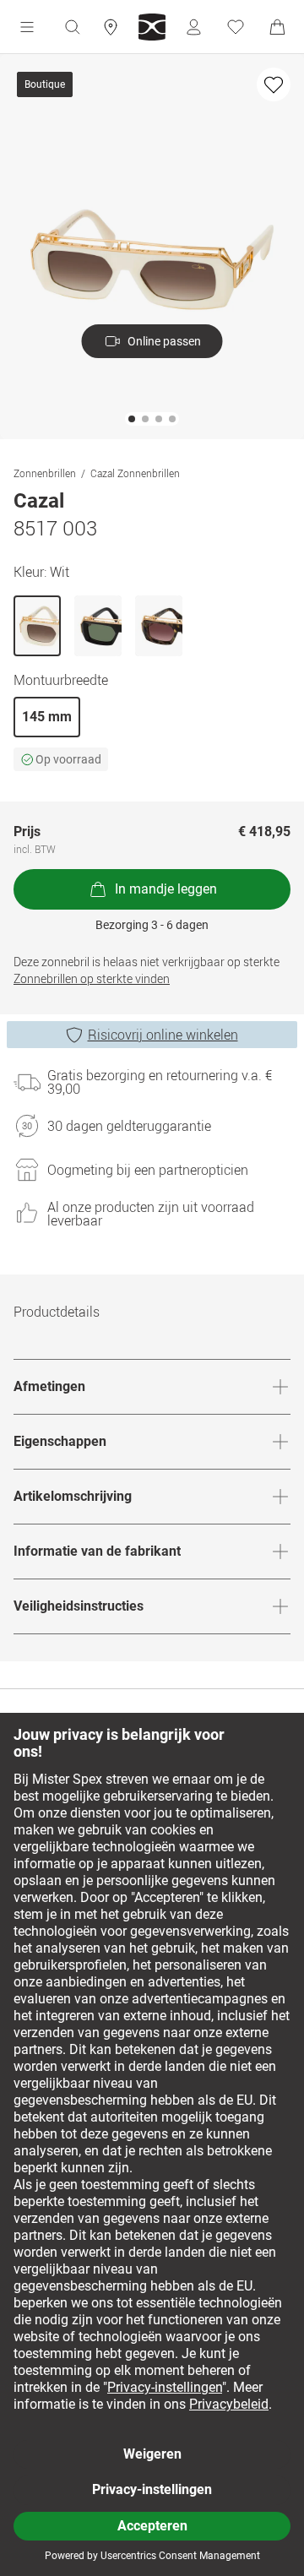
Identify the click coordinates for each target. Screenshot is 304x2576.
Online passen (164, 341)
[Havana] (159, 626)
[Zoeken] (72, 27)
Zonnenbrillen (45, 473)
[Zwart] (98, 626)
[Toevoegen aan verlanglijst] (274, 84)
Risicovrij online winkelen (163, 1035)
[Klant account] (193, 27)
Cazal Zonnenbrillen (135, 473)
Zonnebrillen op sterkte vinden (92, 978)
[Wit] (37, 626)
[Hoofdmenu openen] (27, 27)
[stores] (111, 27)
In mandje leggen (166, 889)
